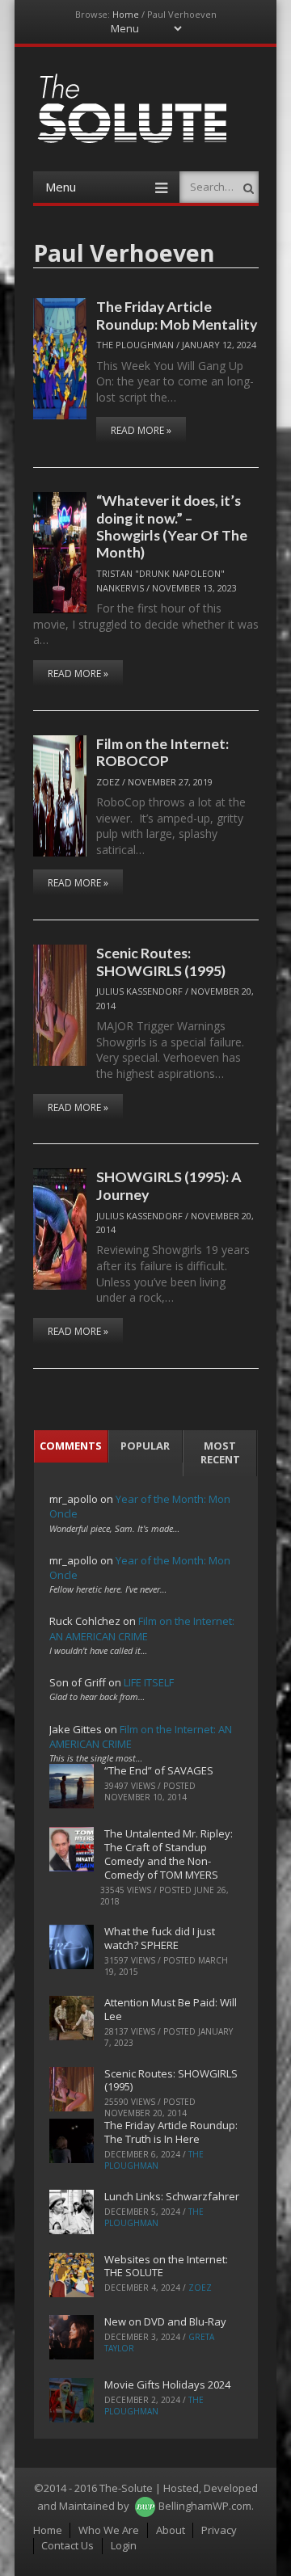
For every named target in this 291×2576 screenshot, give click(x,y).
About (171, 2530)
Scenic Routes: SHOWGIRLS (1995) (161, 961)
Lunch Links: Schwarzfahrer (172, 2196)
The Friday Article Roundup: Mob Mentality (177, 315)
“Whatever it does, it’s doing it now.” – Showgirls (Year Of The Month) (172, 526)
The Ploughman (135, 345)
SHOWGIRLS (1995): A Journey (169, 1185)
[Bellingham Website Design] (145, 2506)
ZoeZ (108, 782)
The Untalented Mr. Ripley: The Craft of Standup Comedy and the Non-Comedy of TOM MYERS (169, 1854)
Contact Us (67, 2545)
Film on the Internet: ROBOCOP (162, 752)
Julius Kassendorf (139, 991)
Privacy (219, 2530)
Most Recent (220, 1452)
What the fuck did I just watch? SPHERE (160, 1938)
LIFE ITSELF (149, 1682)
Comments (71, 1446)
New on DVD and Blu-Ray (165, 2321)
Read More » (141, 430)
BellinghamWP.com (205, 2506)
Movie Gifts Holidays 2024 (167, 2384)
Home (126, 14)
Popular (145, 1446)
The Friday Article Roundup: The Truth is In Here (171, 2132)
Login (124, 2545)
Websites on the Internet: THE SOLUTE (166, 2266)
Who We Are (109, 2530)
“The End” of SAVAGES (159, 1770)
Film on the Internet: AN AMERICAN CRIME (142, 1628)
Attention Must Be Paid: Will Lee (171, 2009)
